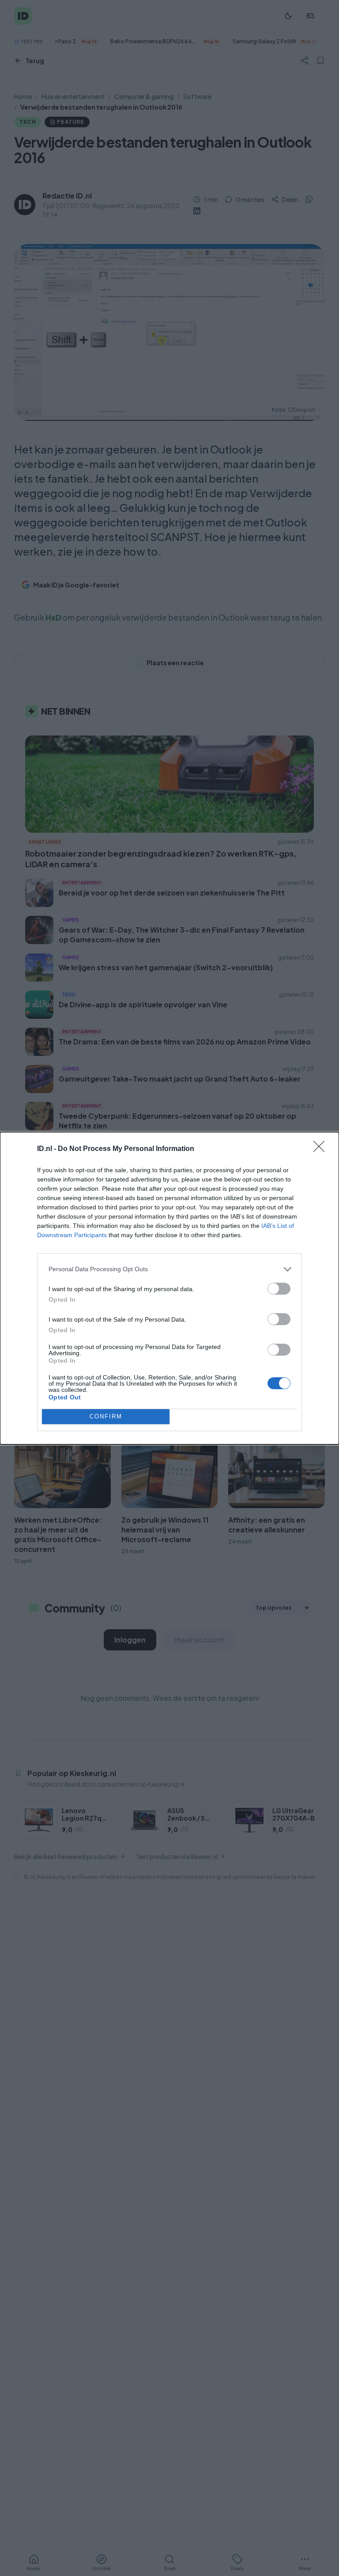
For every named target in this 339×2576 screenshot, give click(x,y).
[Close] (322, 1149)
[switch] (279, 1289)
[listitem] (169, 1269)
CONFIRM (106, 1416)
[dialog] (169, 1288)
